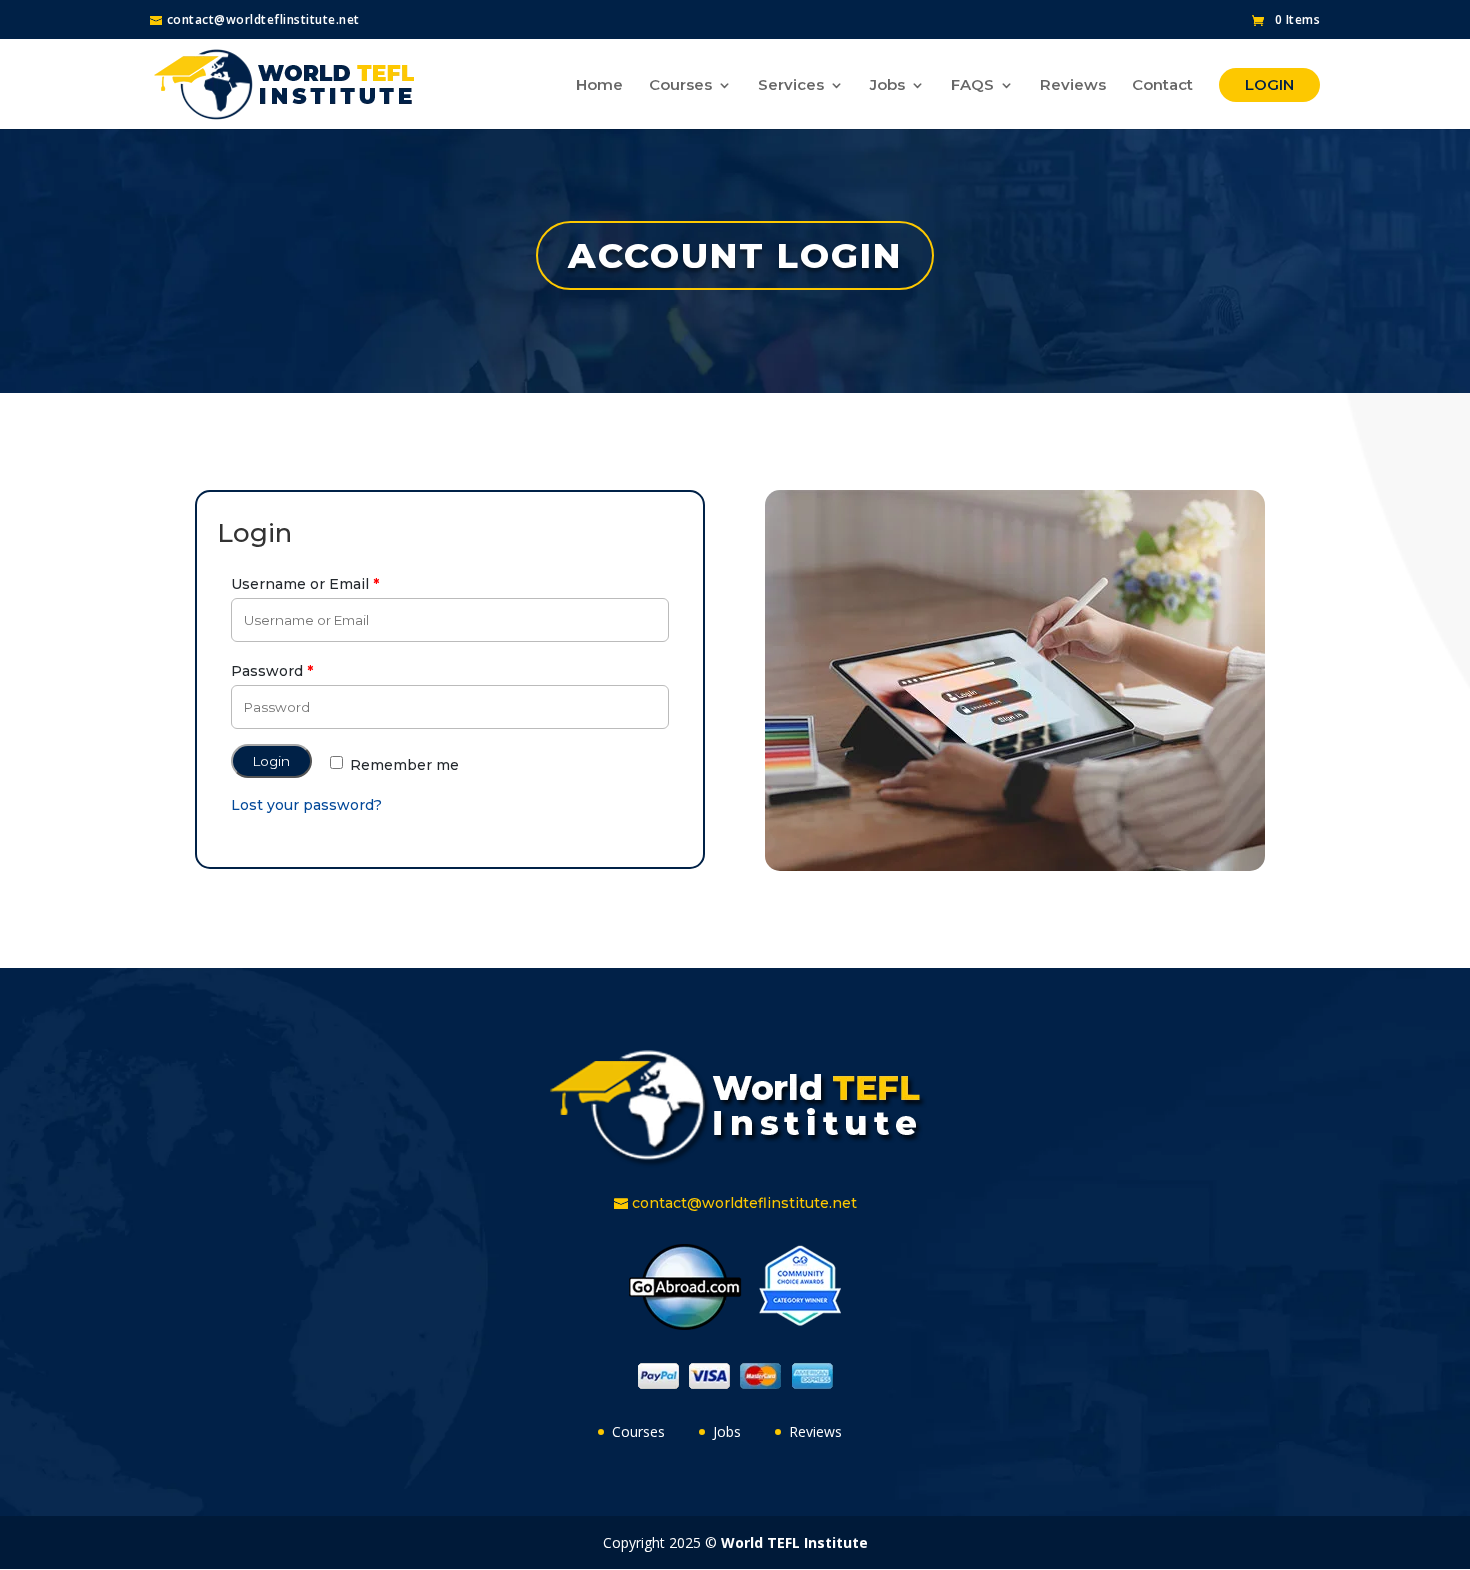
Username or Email (305, 584)
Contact (1162, 86)
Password (272, 671)
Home (599, 86)
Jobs (887, 86)
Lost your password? (306, 805)
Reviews (1073, 86)
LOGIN (1269, 84)
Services (791, 86)
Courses (680, 86)
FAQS (972, 86)
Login (271, 761)
